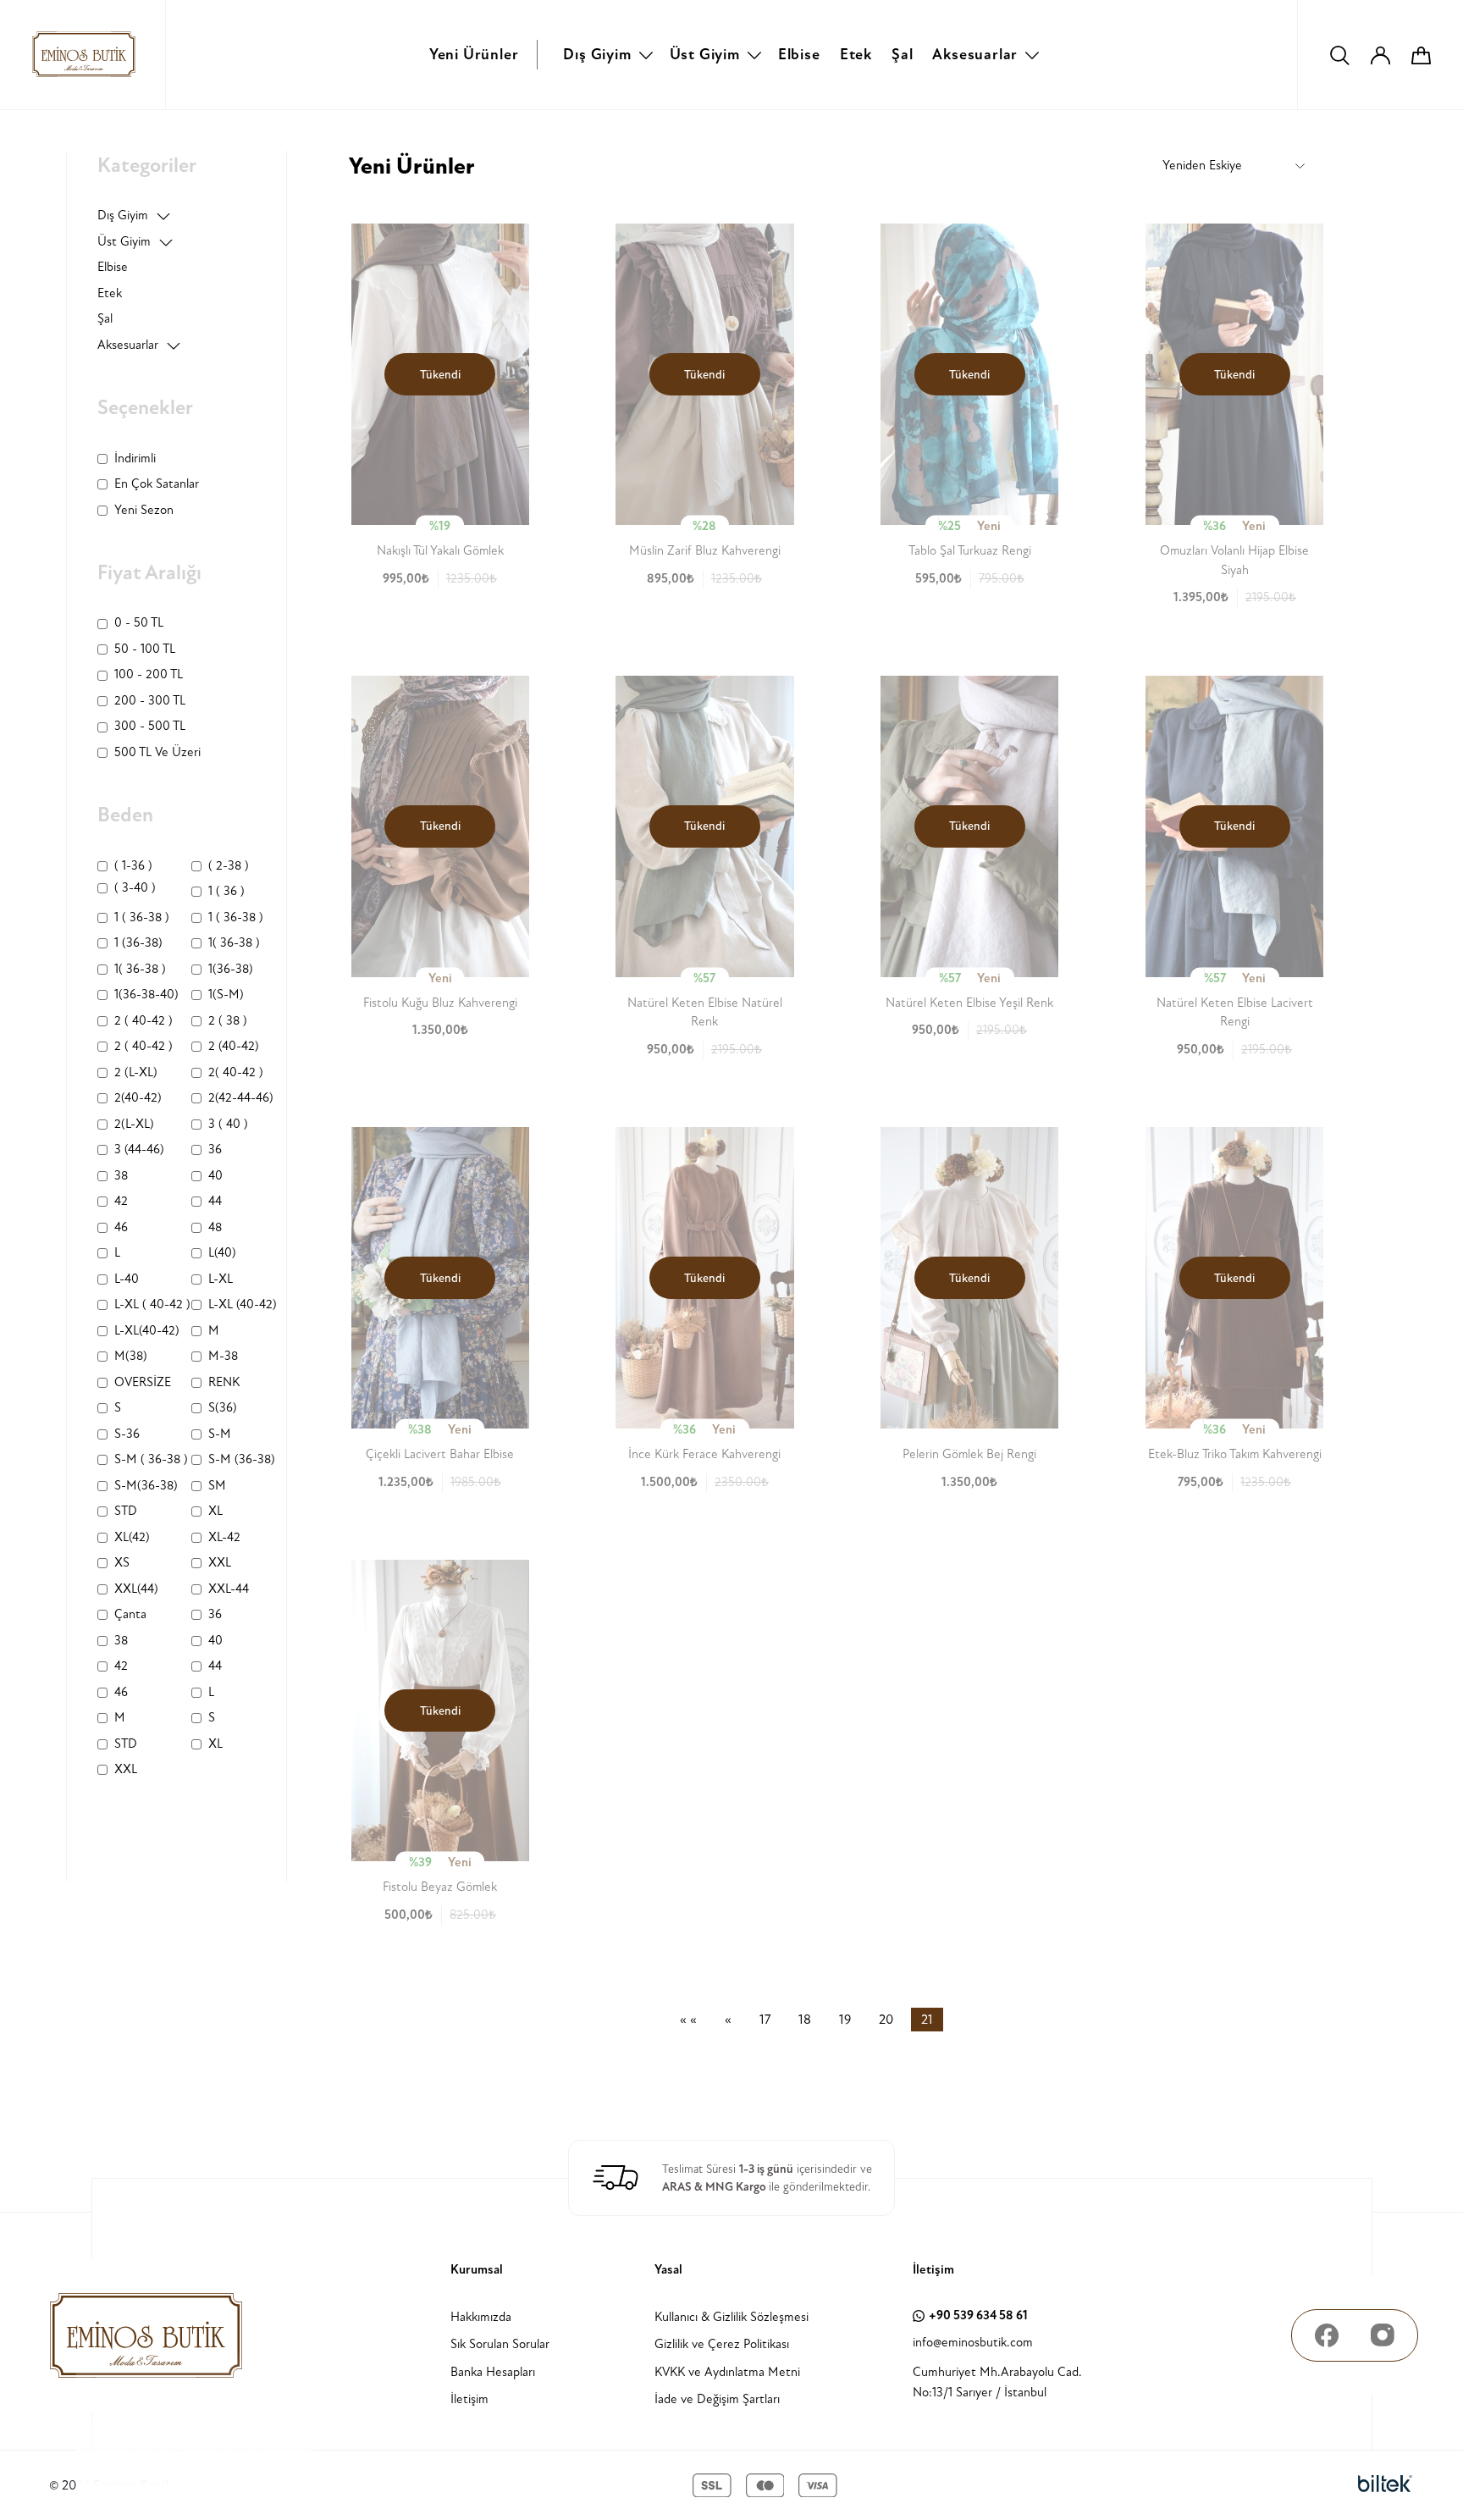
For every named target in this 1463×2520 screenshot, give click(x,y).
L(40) (222, 1253)
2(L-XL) (134, 1124)
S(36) (223, 1408)
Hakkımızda (481, 2317)
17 (765, 2020)
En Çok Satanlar (157, 484)
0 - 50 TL (139, 623)
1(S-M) (226, 995)
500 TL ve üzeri (157, 752)
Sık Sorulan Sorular (500, 2344)
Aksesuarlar (975, 55)
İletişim (469, 2399)
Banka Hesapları (493, 2372)
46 (121, 1227)
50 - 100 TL (145, 649)
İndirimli (135, 459)
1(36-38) (231, 969)
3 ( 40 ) (228, 1124)
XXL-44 (229, 1589)
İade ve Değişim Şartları (717, 2399)
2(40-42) (138, 1098)
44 (215, 1201)
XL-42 (224, 1537)
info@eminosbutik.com (973, 2343)
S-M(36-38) (146, 1486)
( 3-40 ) (135, 888)
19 (845, 2020)
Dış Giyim (597, 55)
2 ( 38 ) (228, 1021)
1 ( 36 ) (226, 891)
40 (215, 1176)
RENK (224, 1382)
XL (215, 1511)
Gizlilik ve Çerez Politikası (722, 2344)
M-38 (223, 1356)
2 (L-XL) (136, 1072)
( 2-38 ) (229, 866)
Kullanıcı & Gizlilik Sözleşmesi (731, 2317)
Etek (856, 55)
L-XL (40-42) (243, 1304)
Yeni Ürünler (474, 55)
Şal (902, 55)
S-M (220, 1434)
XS (122, 1563)
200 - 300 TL (150, 701)
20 (886, 2020)
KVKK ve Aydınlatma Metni (727, 2372)
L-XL (221, 1279)
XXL (220, 1563)
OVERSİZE (143, 1382)
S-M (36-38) (242, 1459)
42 (121, 1201)
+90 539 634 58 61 (978, 2316)
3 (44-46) (139, 1149)
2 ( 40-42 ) (144, 1021)
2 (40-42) (234, 1046)
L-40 (127, 1279)
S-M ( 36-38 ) (151, 1459)
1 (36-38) (138, 943)
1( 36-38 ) (234, 943)
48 (215, 1227)
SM (217, 1486)
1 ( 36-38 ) (142, 917)
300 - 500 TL (150, 726)
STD (126, 1511)
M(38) (131, 1356)
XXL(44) (136, 1589)
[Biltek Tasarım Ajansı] (1385, 2484)
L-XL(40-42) (147, 1331)
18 (805, 2020)
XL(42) (132, 1537)
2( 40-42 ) (236, 1072)
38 (121, 1176)
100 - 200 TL (149, 674)
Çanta (130, 1614)
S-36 (127, 1434)
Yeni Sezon (144, 510)
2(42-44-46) (241, 1098)
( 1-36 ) (133, 866)
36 (215, 1149)
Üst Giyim (705, 55)
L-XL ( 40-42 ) (152, 1304)
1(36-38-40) (146, 995)
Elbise (799, 55)
